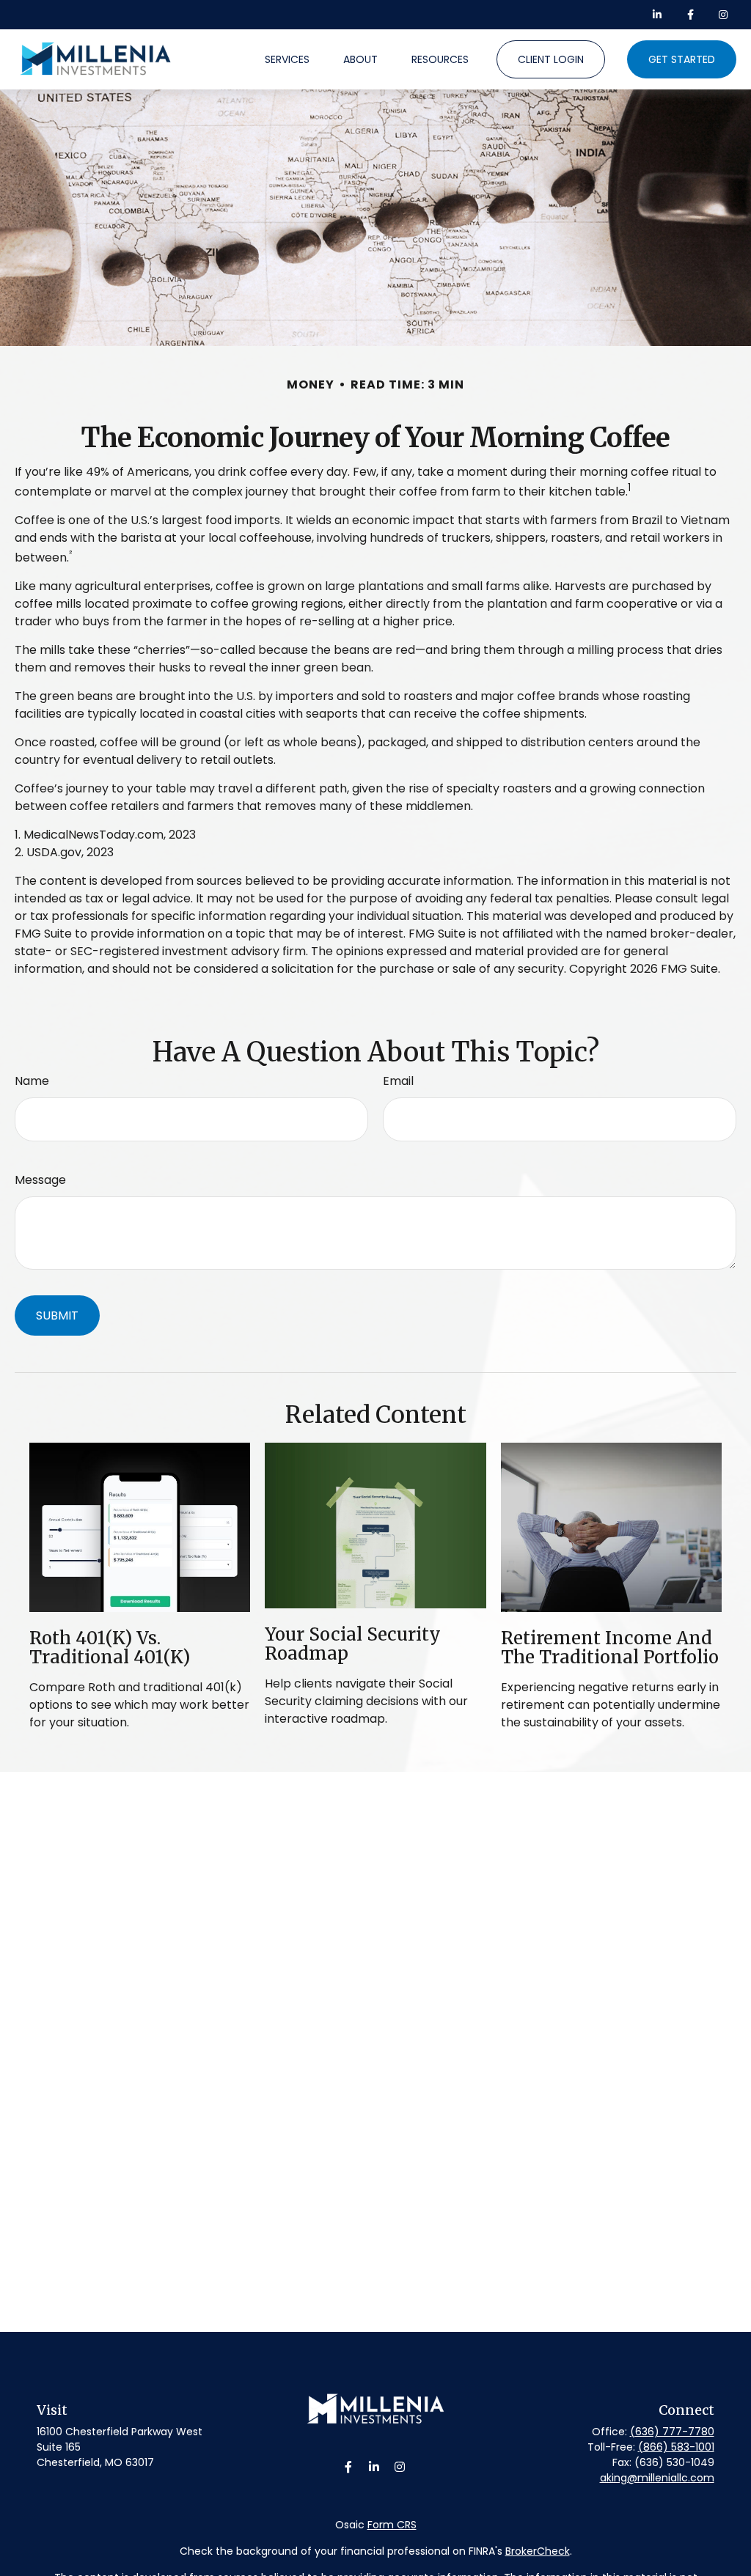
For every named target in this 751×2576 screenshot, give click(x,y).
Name (32, 1081)
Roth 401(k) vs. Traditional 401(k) (110, 1648)
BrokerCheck (538, 2551)
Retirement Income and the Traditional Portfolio (610, 1648)
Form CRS (392, 2525)
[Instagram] (400, 2467)
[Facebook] (690, 15)
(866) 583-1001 (676, 2447)
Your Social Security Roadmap (353, 1644)
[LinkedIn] (657, 15)
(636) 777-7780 (672, 2432)
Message (40, 1180)
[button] (287, 59)
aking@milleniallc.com (657, 2478)
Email (398, 1081)
